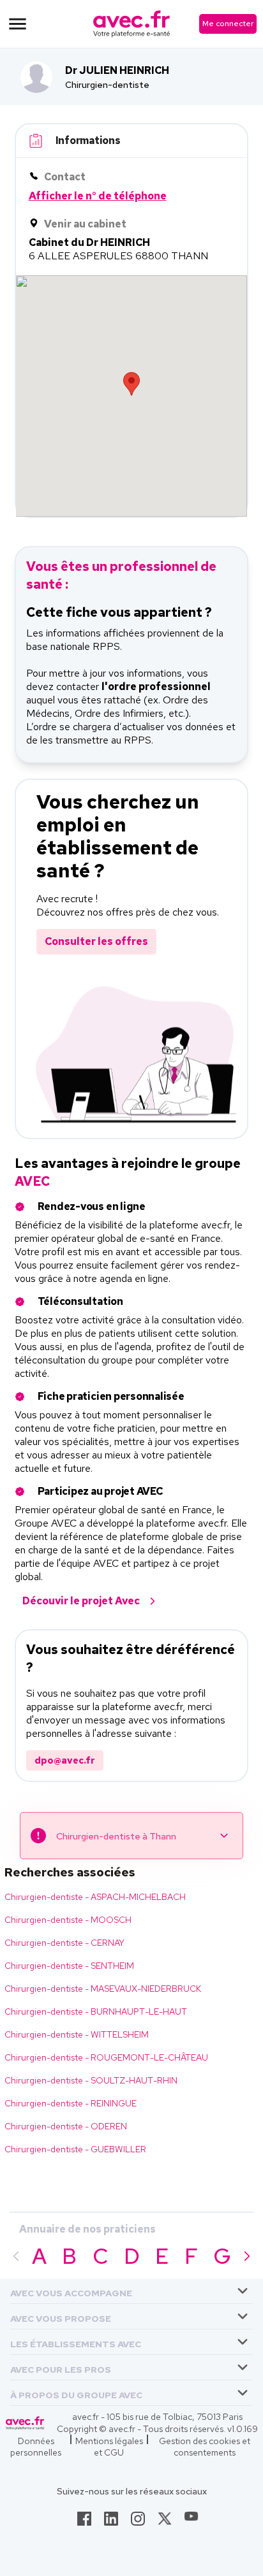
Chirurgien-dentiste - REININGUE (71, 2103)
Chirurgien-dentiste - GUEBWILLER (75, 2149)
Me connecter (228, 24)
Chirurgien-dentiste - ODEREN (66, 2126)
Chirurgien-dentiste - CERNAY (64, 1943)
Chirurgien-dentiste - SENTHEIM (69, 1966)
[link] (84, 2522)
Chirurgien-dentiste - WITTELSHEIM (77, 2034)
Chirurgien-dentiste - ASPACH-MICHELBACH (95, 1897)
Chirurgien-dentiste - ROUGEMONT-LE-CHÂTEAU (106, 2057)
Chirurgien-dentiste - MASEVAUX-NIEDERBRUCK (103, 1989)
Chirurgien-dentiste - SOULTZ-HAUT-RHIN (91, 2080)
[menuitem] (131, 2291)
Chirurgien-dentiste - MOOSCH (68, 1920)
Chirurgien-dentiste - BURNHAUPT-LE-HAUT (96, 2011)
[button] (71, 2291)
